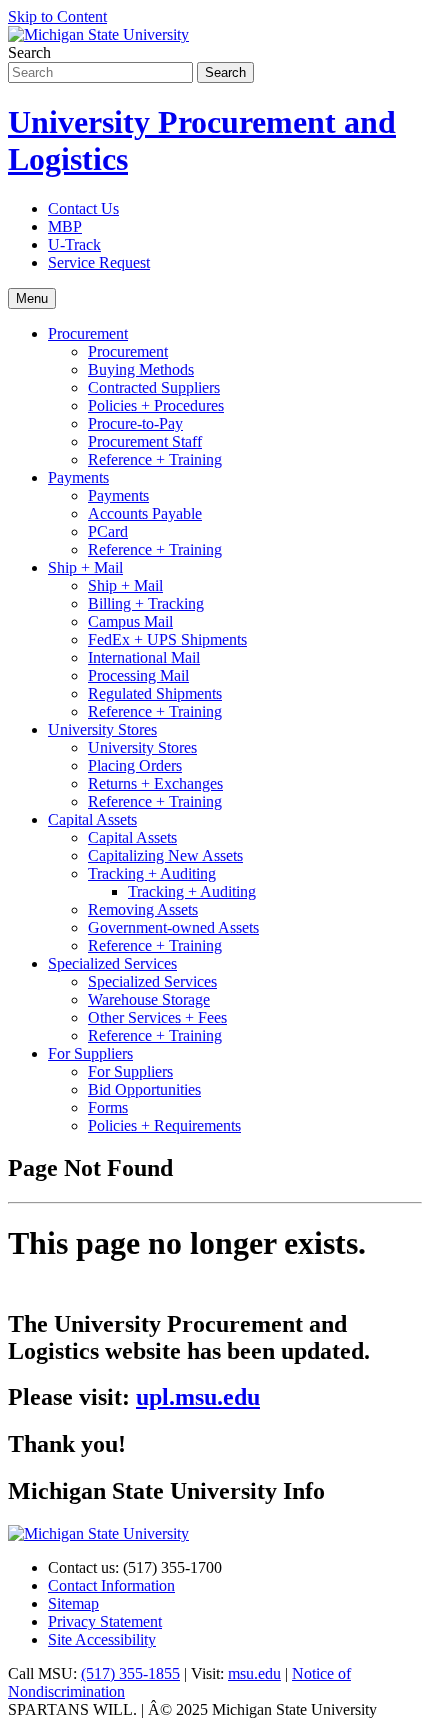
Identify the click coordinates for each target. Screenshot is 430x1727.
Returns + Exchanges (155, 783)
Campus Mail (130, 621)
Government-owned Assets (173, 927)
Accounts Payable (145, 513)
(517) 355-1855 (130, 1673)
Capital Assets (92, 819)
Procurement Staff (145, 441)
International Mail (144, 657)
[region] (215, 1307)
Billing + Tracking (146, 603)
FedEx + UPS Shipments (167, 639)
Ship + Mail (85, 567)
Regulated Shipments (155, 693)
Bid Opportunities (144, 1089)
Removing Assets (143, 909)
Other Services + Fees (157, 1017)
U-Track (74, 244)
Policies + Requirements (164, 1125)
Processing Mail (138, 675)
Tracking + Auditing (152, 873)
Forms (108, 1107)
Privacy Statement (105, 1621)
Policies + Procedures (156, 405)
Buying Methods (141, 369)
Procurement (88, 333)
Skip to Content (57, 16)
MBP (65, 226)
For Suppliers (90, 1053)
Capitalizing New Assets (165, 855)
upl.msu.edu (198, 1397)
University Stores (102, 729)
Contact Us (83, 208)
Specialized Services (112, 963)
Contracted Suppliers (154, 387)
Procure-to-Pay (135, 423)
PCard (108, 531)
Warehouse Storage (149, 999)
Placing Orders (135, 765)
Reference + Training (155, 459)
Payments (78, 477)
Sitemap (73, 1603)
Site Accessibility (102, 1639)
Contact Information (111, 1585)
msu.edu (254, 1673)
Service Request (99, 262)
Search (29, 52)
